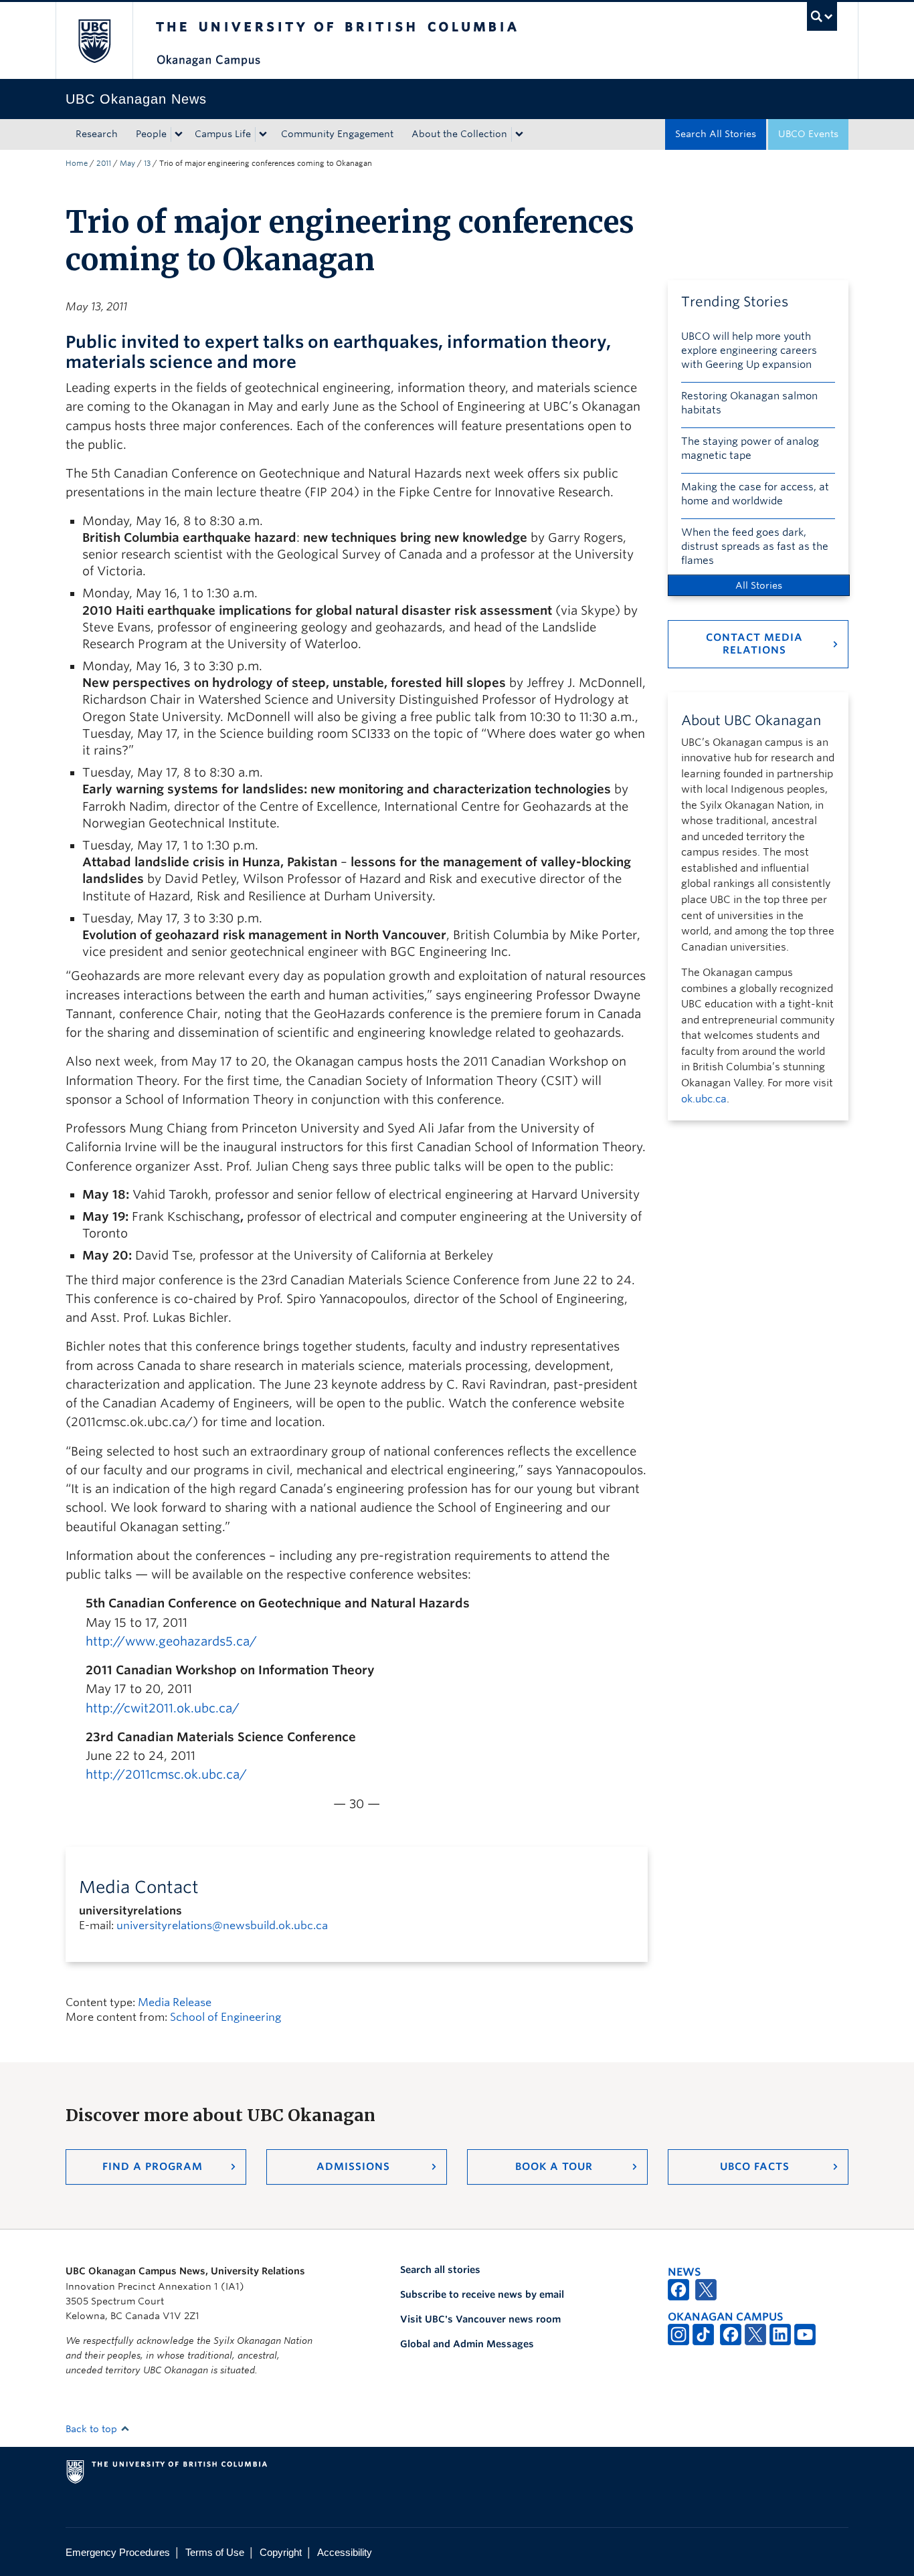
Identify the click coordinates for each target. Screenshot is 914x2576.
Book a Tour (554, 2167)
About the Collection (459, 134)
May (127, 163)
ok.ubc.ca (704, 1099)
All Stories (759, 585)
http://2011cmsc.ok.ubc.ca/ (166, 1774)
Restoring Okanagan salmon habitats (749, 403)
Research (97, 134)
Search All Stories (716, 134)
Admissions (353, 2167)
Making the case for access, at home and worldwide (755, 494)
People (151, 134)
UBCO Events (808, 134)
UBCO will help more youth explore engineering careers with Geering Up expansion (749, 351)
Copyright (281, 2552)
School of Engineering (225, 2017)
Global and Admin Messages (467, 2344)
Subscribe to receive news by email (482, 2294)
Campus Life (223, 134)
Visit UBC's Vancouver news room (480, 2319)
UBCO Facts (755, 2167)
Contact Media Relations (754, 644)
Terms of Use (215, 2552)
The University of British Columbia (94, 40)
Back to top (93, 2429)
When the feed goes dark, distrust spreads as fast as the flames (755, 547)
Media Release (175, 2002)
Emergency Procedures (118, 2552)
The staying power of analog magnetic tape (750, 449)
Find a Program (153, 2167)
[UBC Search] (822, 16)
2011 (104, 163)
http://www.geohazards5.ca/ (171, 1641)
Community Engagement (337, 134)
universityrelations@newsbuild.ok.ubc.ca (222, 1925)
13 (147, 163)
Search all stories (440, 2270)
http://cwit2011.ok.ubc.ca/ (163, 1708)
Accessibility (345, 2552)
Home (77, 163)
